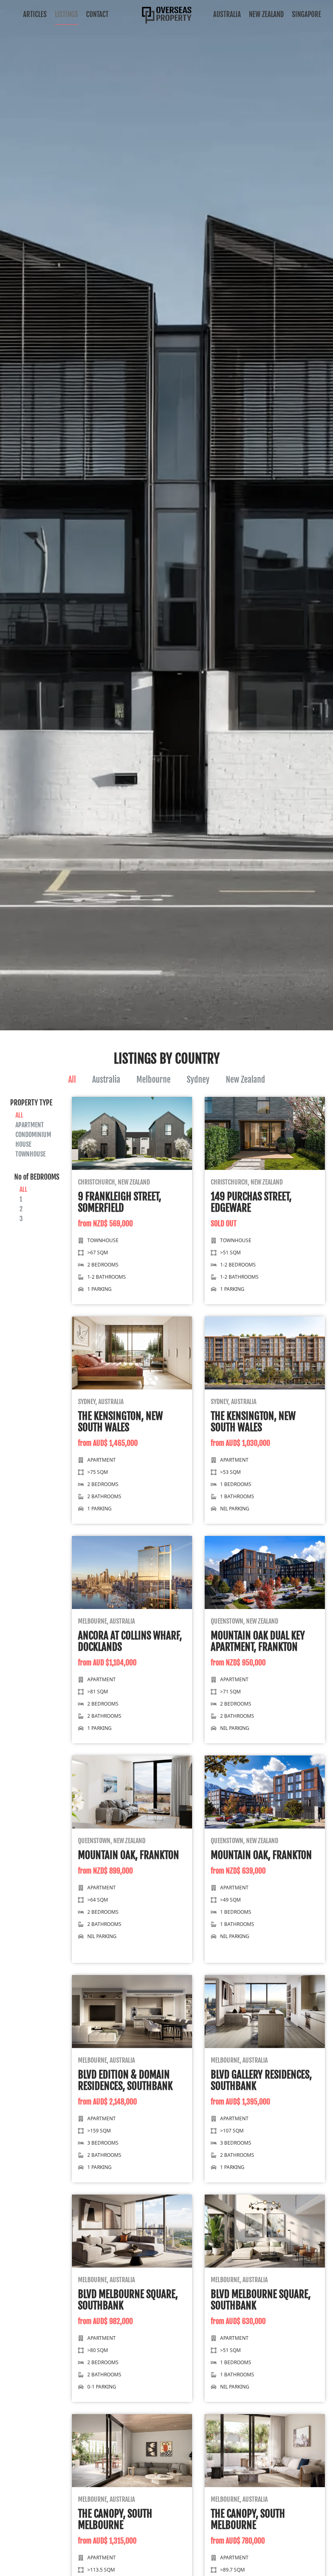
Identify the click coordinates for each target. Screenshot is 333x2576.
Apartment (30, 1125)
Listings (66, 14)
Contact (97, 14)
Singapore (307, 14)
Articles (35, 14)
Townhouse (30, 1154)
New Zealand (266, 14)
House (23, 1144)
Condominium (33, 1135)
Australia (227, 14)
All (72, 1080)
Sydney (198, 1080)
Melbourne (154, 1080)
